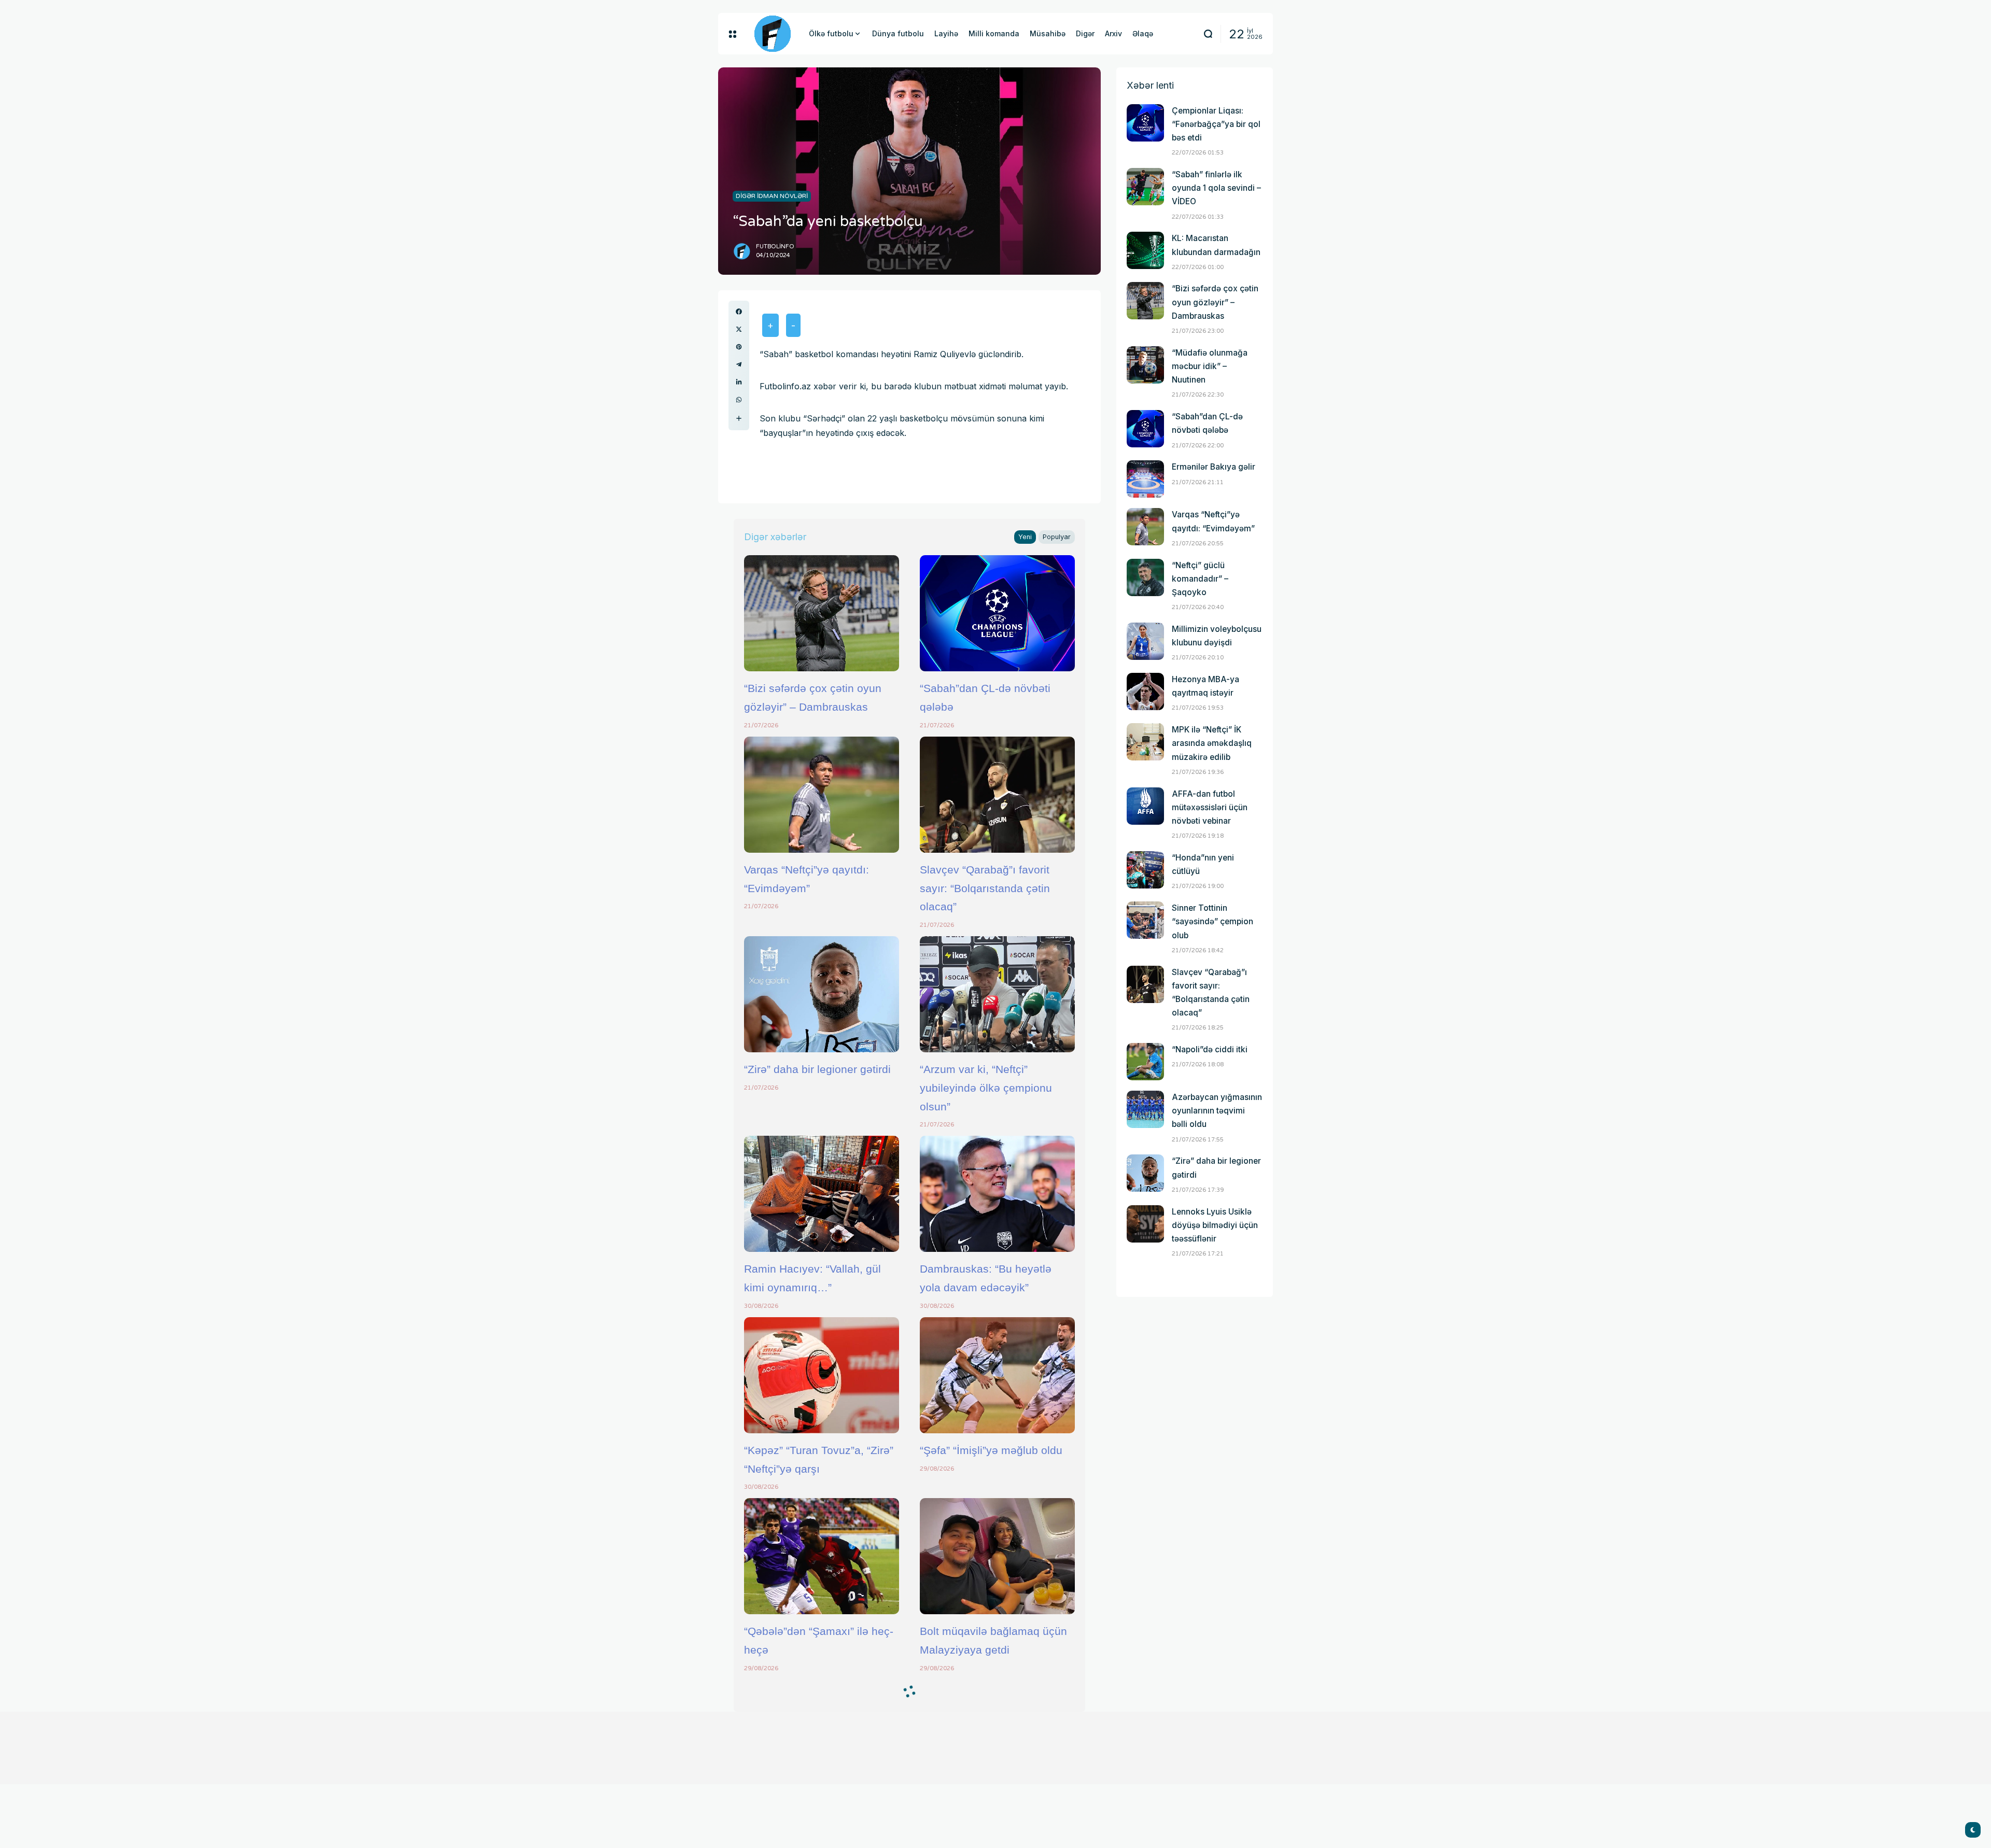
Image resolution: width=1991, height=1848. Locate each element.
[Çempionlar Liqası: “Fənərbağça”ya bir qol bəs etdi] (1145, 123)
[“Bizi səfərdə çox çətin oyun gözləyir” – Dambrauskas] (822, 613)
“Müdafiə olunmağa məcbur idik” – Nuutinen (1210, 366)
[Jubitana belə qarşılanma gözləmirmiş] (997, 1738)
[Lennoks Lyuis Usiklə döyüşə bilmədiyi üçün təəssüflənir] (1145, 1224)
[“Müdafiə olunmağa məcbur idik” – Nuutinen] (1145, 365)
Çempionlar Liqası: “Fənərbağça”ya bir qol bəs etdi (1216, 124)
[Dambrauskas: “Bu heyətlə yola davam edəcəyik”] (997, 1194)
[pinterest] (739, 347)
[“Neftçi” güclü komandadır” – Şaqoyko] (1145, 577)
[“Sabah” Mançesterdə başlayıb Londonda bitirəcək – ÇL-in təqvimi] (822, 1738)
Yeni (1025, 537)
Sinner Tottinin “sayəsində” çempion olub (1212, 921)
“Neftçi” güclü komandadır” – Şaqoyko (1200, 579)
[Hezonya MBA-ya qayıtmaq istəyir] (1145, 692)
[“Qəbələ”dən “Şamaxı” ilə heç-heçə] (822, 1556)
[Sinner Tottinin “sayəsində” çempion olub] (1145, 920)
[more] (739, 418)
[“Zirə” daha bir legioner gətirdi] (822, 994)
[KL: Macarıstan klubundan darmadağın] (1145, 250)
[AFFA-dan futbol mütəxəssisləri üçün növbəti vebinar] (1145, 806)
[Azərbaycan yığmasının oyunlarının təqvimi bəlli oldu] (1145, 1109)
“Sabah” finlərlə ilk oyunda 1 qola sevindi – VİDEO (1216, 188)
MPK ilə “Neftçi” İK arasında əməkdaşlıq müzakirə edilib (1212, 743)
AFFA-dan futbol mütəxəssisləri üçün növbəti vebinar (1210, 807)
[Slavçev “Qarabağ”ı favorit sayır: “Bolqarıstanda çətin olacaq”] (997, 795)
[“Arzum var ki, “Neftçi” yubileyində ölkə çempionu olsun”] (997, 994)
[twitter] (739, 329)
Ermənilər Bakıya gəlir (1214, 467)
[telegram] (739, 364)
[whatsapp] (739, 400)
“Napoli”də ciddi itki (1210, 1049)
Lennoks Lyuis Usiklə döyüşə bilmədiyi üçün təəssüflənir (1215, 1225)
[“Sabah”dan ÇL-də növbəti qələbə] (997, 613)
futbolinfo (775, 246)
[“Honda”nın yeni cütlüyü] (1145, 870)
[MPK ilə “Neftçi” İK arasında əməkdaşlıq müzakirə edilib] (1145, 742)
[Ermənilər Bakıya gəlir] (1145, 479)
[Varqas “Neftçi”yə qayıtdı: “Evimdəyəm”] (822, 795)
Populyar (1057, 537)
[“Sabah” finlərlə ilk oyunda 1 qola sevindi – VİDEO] (1145, 187)
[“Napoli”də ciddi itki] (1145, 1062)
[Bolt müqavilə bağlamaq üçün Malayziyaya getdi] (997, 1556)
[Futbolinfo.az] (773, 34)
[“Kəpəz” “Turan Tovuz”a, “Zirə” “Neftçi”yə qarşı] (822, 1375)
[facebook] (739, 312)
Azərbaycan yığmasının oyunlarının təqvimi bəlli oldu (1217, 1111)
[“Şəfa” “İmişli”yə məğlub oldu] (997, 1375)
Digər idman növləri (772, 196)
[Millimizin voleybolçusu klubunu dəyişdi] (1145, 641)
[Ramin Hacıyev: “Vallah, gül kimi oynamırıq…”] (822, 1194)
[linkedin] (739, 382)
